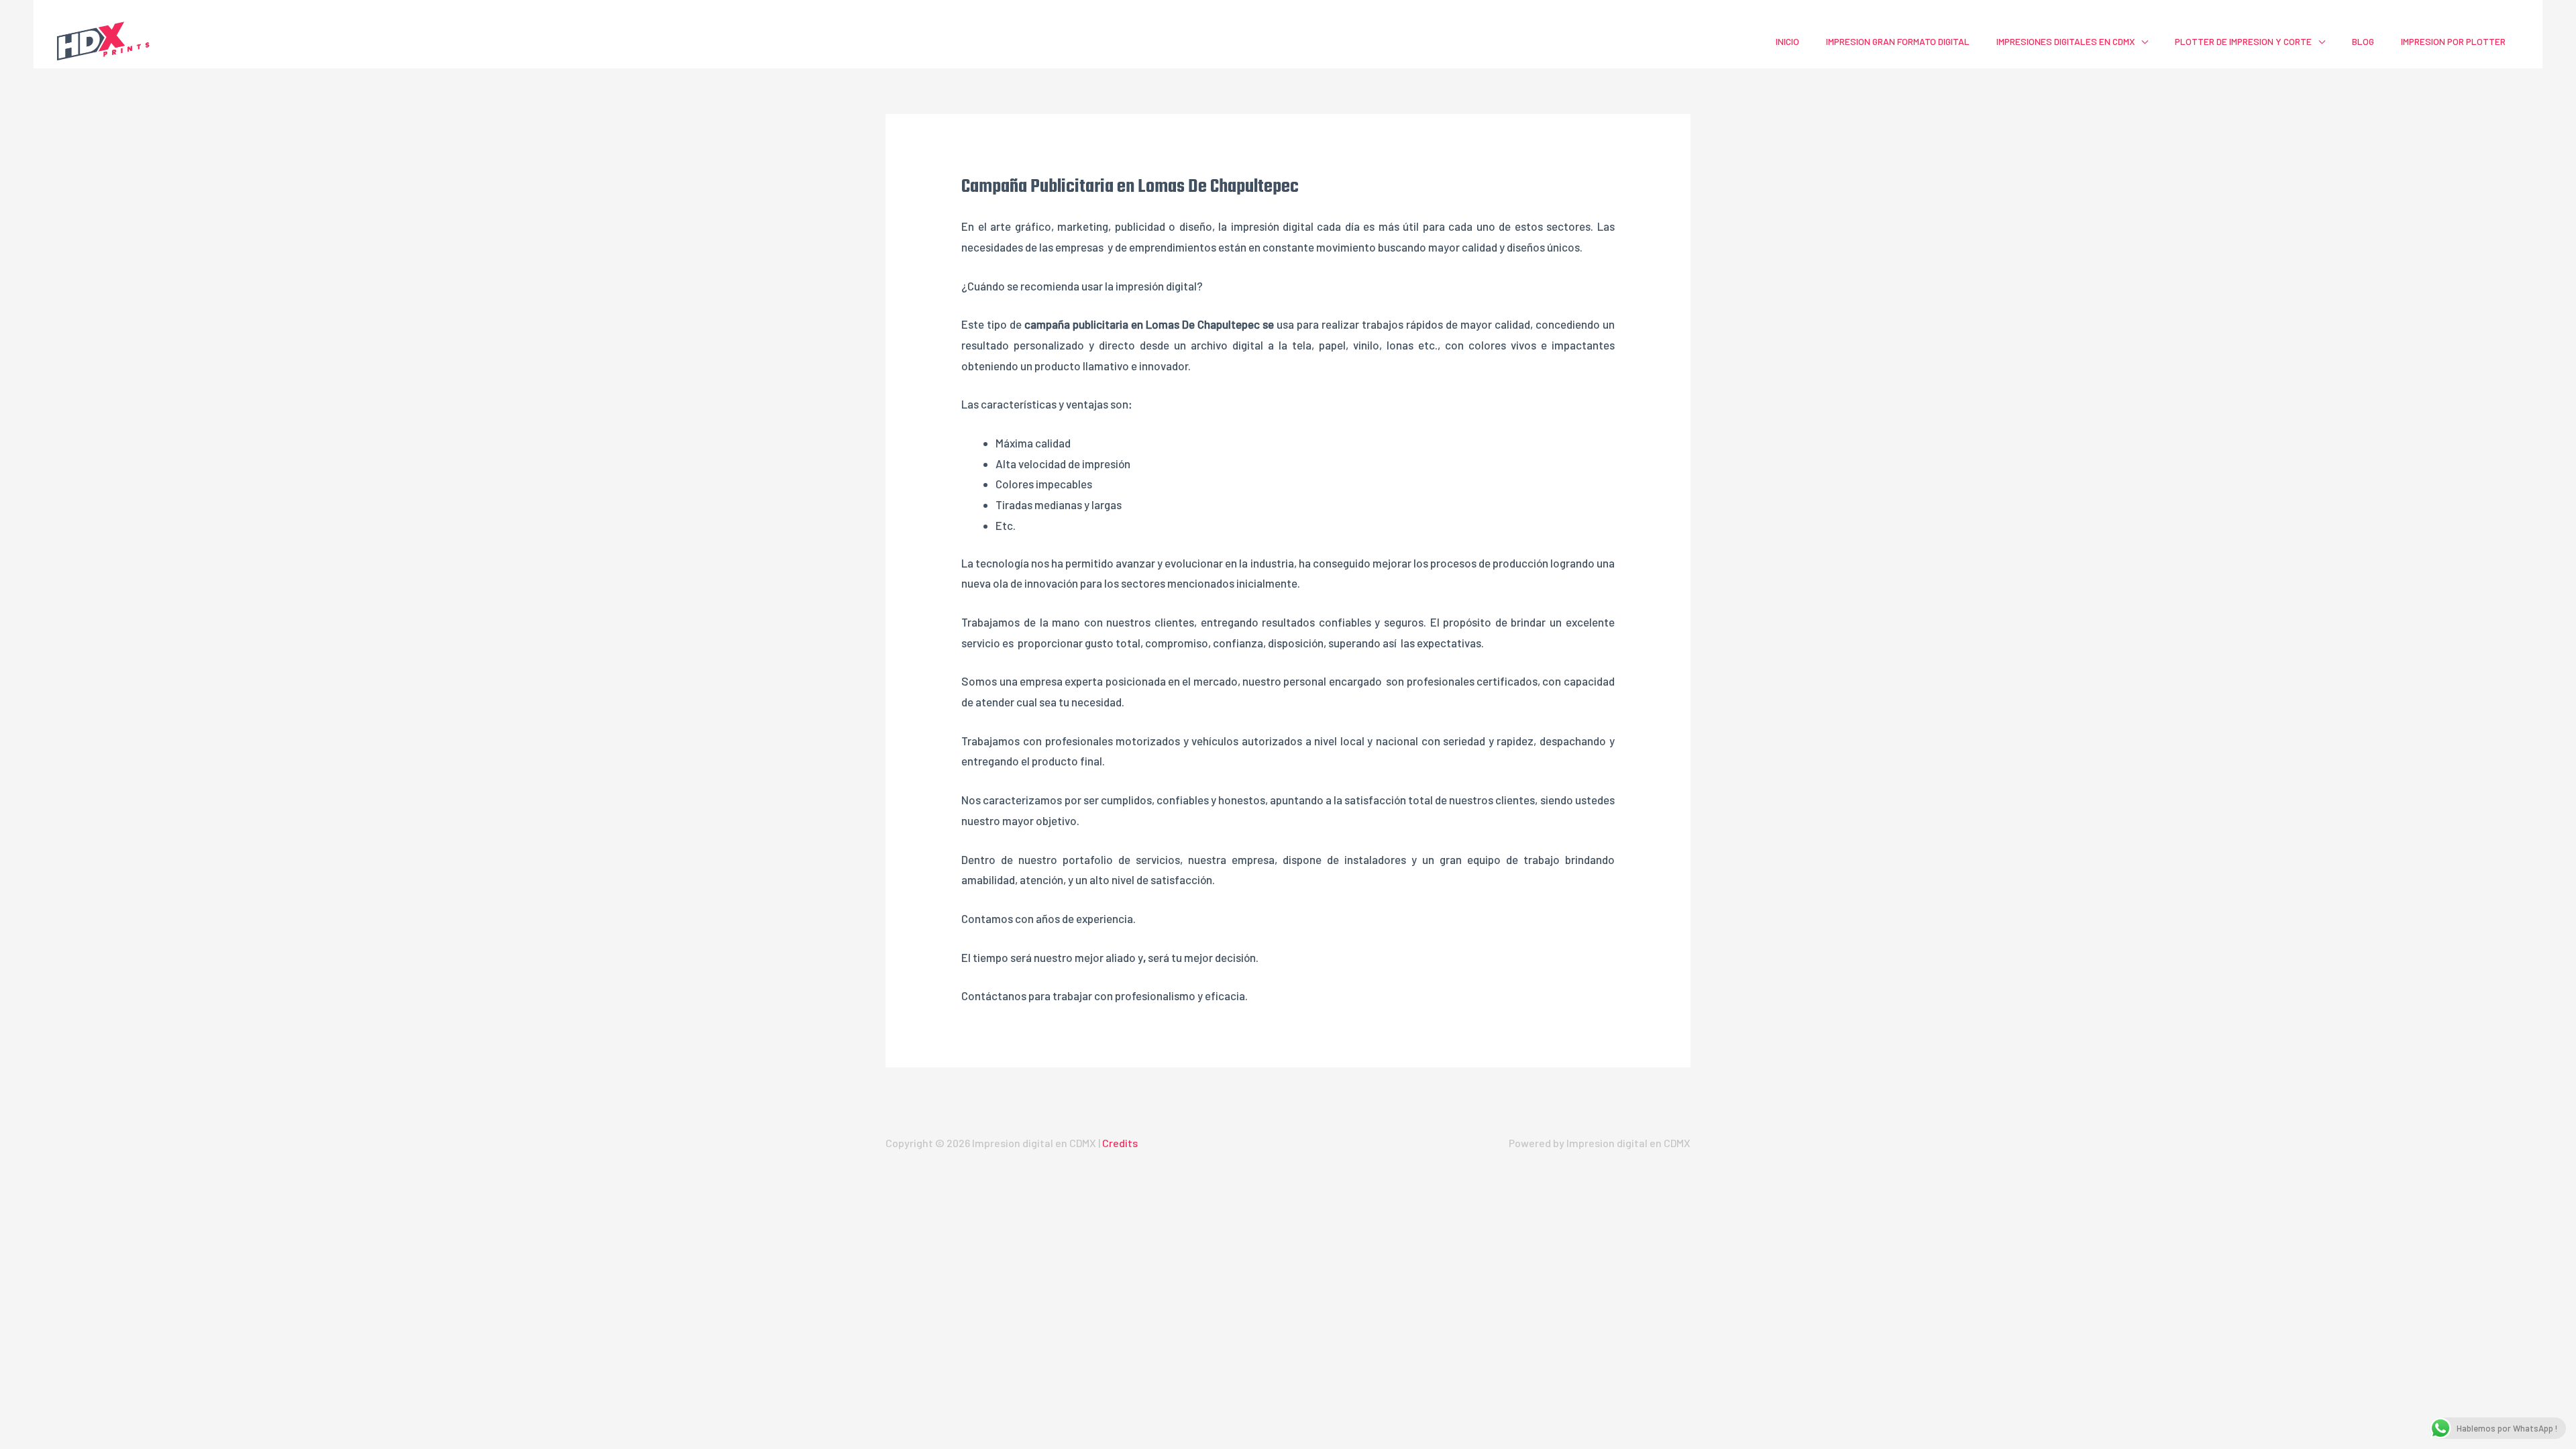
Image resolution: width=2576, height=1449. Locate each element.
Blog (2363, 41)
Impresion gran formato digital (1898, 41)
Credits (1120, 1143)
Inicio (1787, 41)
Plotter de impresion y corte (2243, 41)
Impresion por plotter (2453, 41)
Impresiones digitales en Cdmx (2065, 41)
